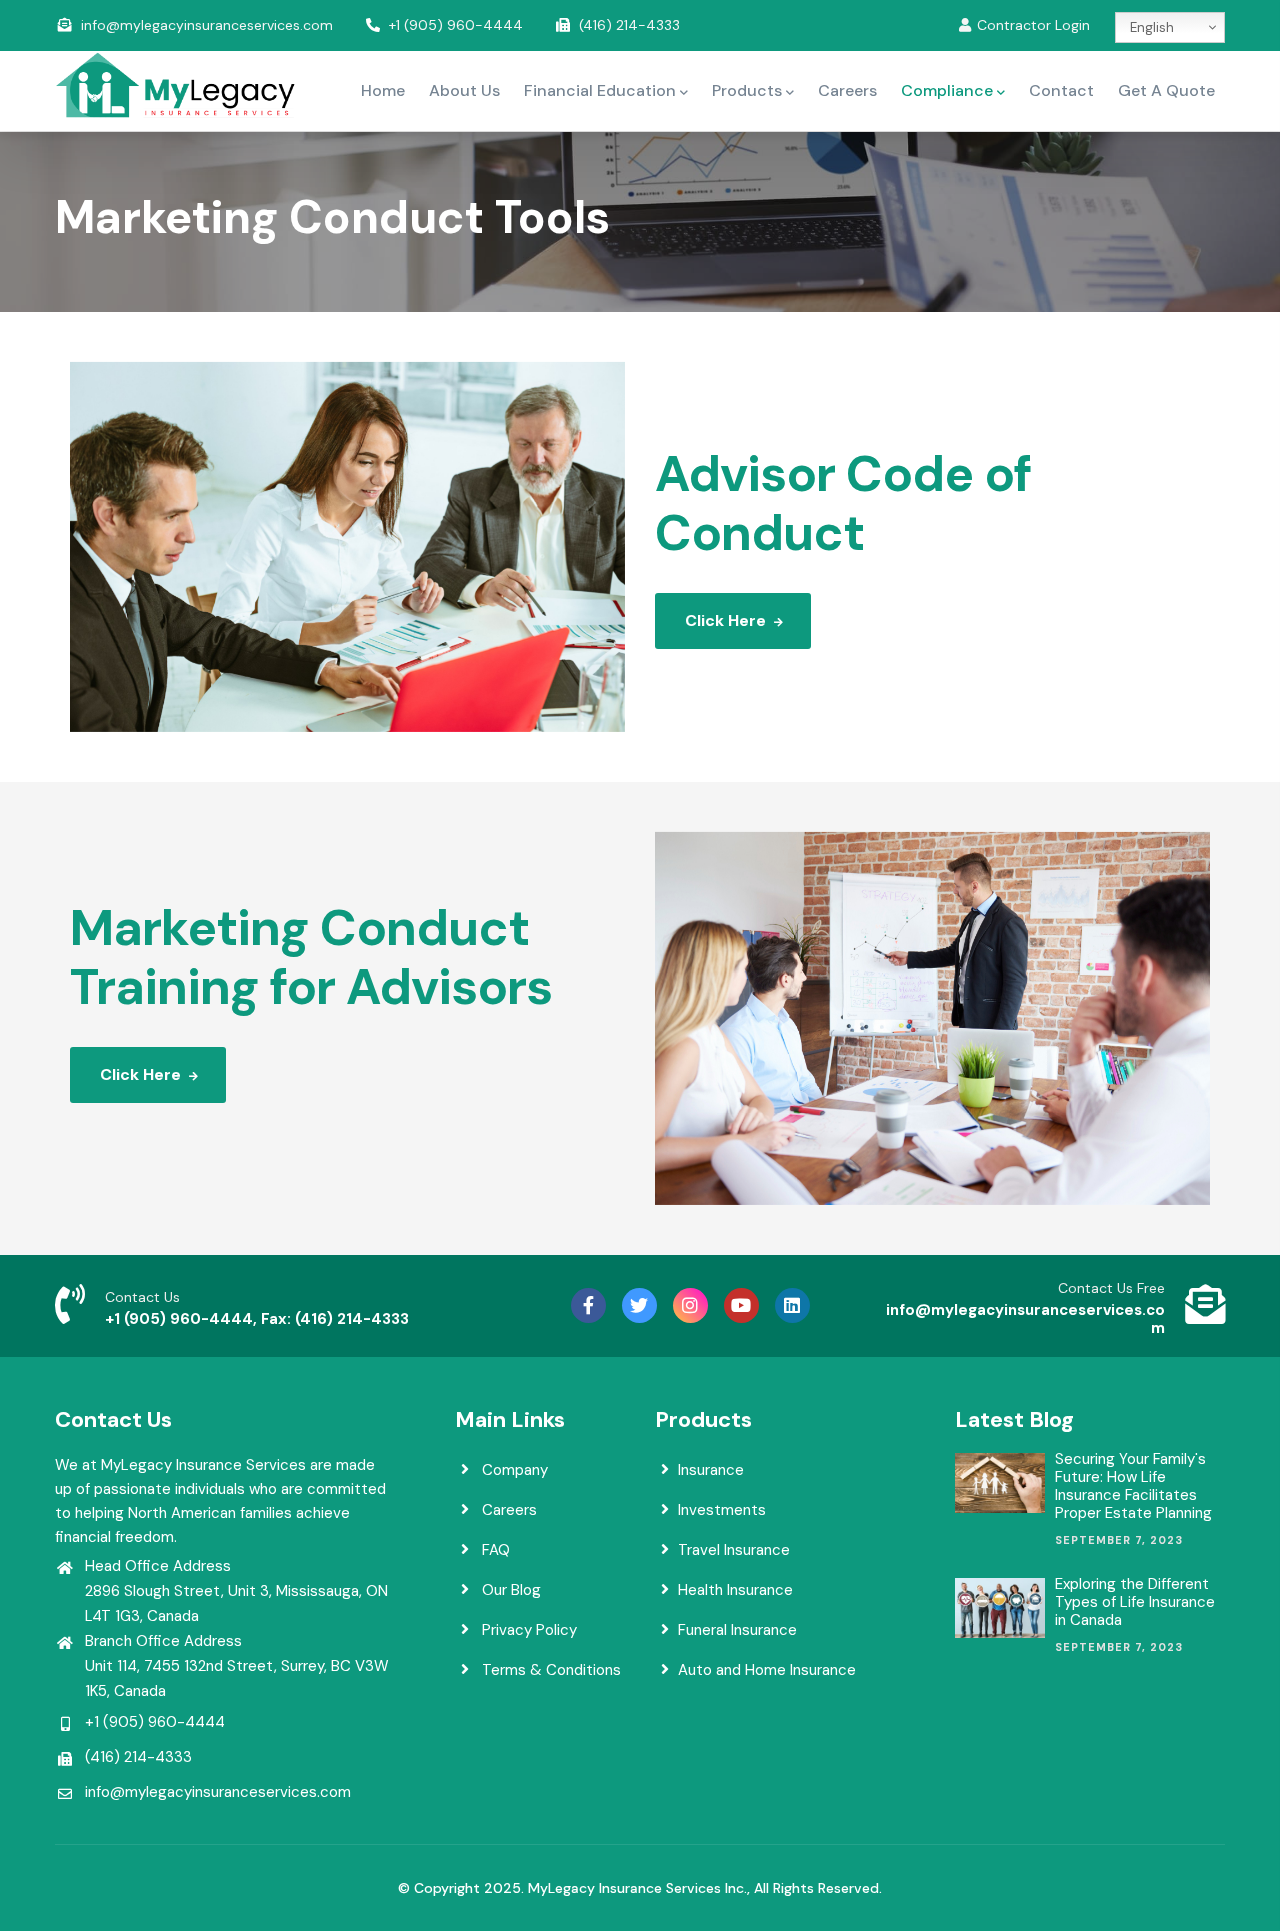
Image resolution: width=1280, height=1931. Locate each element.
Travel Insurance (734, 1550)
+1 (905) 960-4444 (456, 25)
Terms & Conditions (549, 1670)
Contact (1061, 90)
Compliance (947, 90)
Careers (847, 90)
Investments (722, 1510)
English (1150, 27)
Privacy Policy (527, 1630)
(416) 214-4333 (629, 25)
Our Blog (509, 1590)
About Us (464, 90)
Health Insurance (735, 1590)
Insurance (711, 1470)
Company (513, 1470)
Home (383, 90)
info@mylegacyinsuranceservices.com (207, 25)
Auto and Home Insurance (767, 1670)
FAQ (494, 1550)
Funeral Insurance (737, 1630)
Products (747, 90)
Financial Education (600, 90)
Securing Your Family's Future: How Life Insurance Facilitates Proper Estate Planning (1133, 1486)
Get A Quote (1166, 90)
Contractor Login (1033, 25)
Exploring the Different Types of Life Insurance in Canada (1135, 1602)
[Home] (175, 85)
